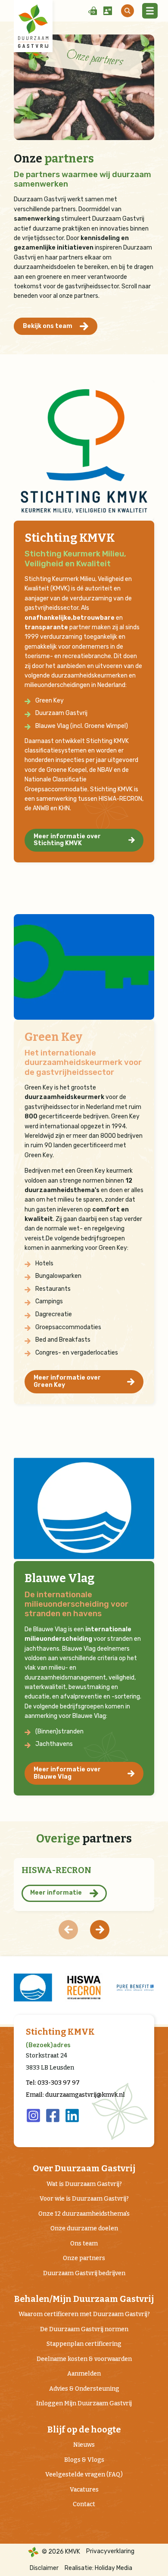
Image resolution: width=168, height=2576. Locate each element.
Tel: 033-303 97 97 (53, 2083)
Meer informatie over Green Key (67, 1381)
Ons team (84, 2243)
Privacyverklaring (110, 2551)
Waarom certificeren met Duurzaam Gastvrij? (84, 2314)
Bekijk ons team (48, 326)
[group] (50, 1987)
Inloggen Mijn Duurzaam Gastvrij (84, 2403)
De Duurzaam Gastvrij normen (84, 2329)
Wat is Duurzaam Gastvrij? (84, 2184)
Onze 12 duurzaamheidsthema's (84, 2214)
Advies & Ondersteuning (84, 2389)
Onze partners (84, 2258)
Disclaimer (44, 2568)
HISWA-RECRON (56, 1870)
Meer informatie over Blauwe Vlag (67, 1773)
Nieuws (84, 2445)
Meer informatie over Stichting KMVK (67, 840)
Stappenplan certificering (84, 2344)
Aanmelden (84, 2374)
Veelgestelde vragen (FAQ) (84, 2475)
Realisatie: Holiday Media (98, 2568)
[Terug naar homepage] (33, 26)
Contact (84, 2504)
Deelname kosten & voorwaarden (84, 2359)
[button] (100, 1930)
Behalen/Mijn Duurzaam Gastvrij (84, 2299)
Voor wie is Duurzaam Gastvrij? (84, 2199)
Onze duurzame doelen (84, 2228)
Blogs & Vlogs (84, 2460)
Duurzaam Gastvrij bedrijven (84, 2273)
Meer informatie (56, 1893)
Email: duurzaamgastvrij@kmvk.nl (75, 2095)
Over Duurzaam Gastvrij (84, 2169)
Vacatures (84, 2490)
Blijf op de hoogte (84, 2430)
